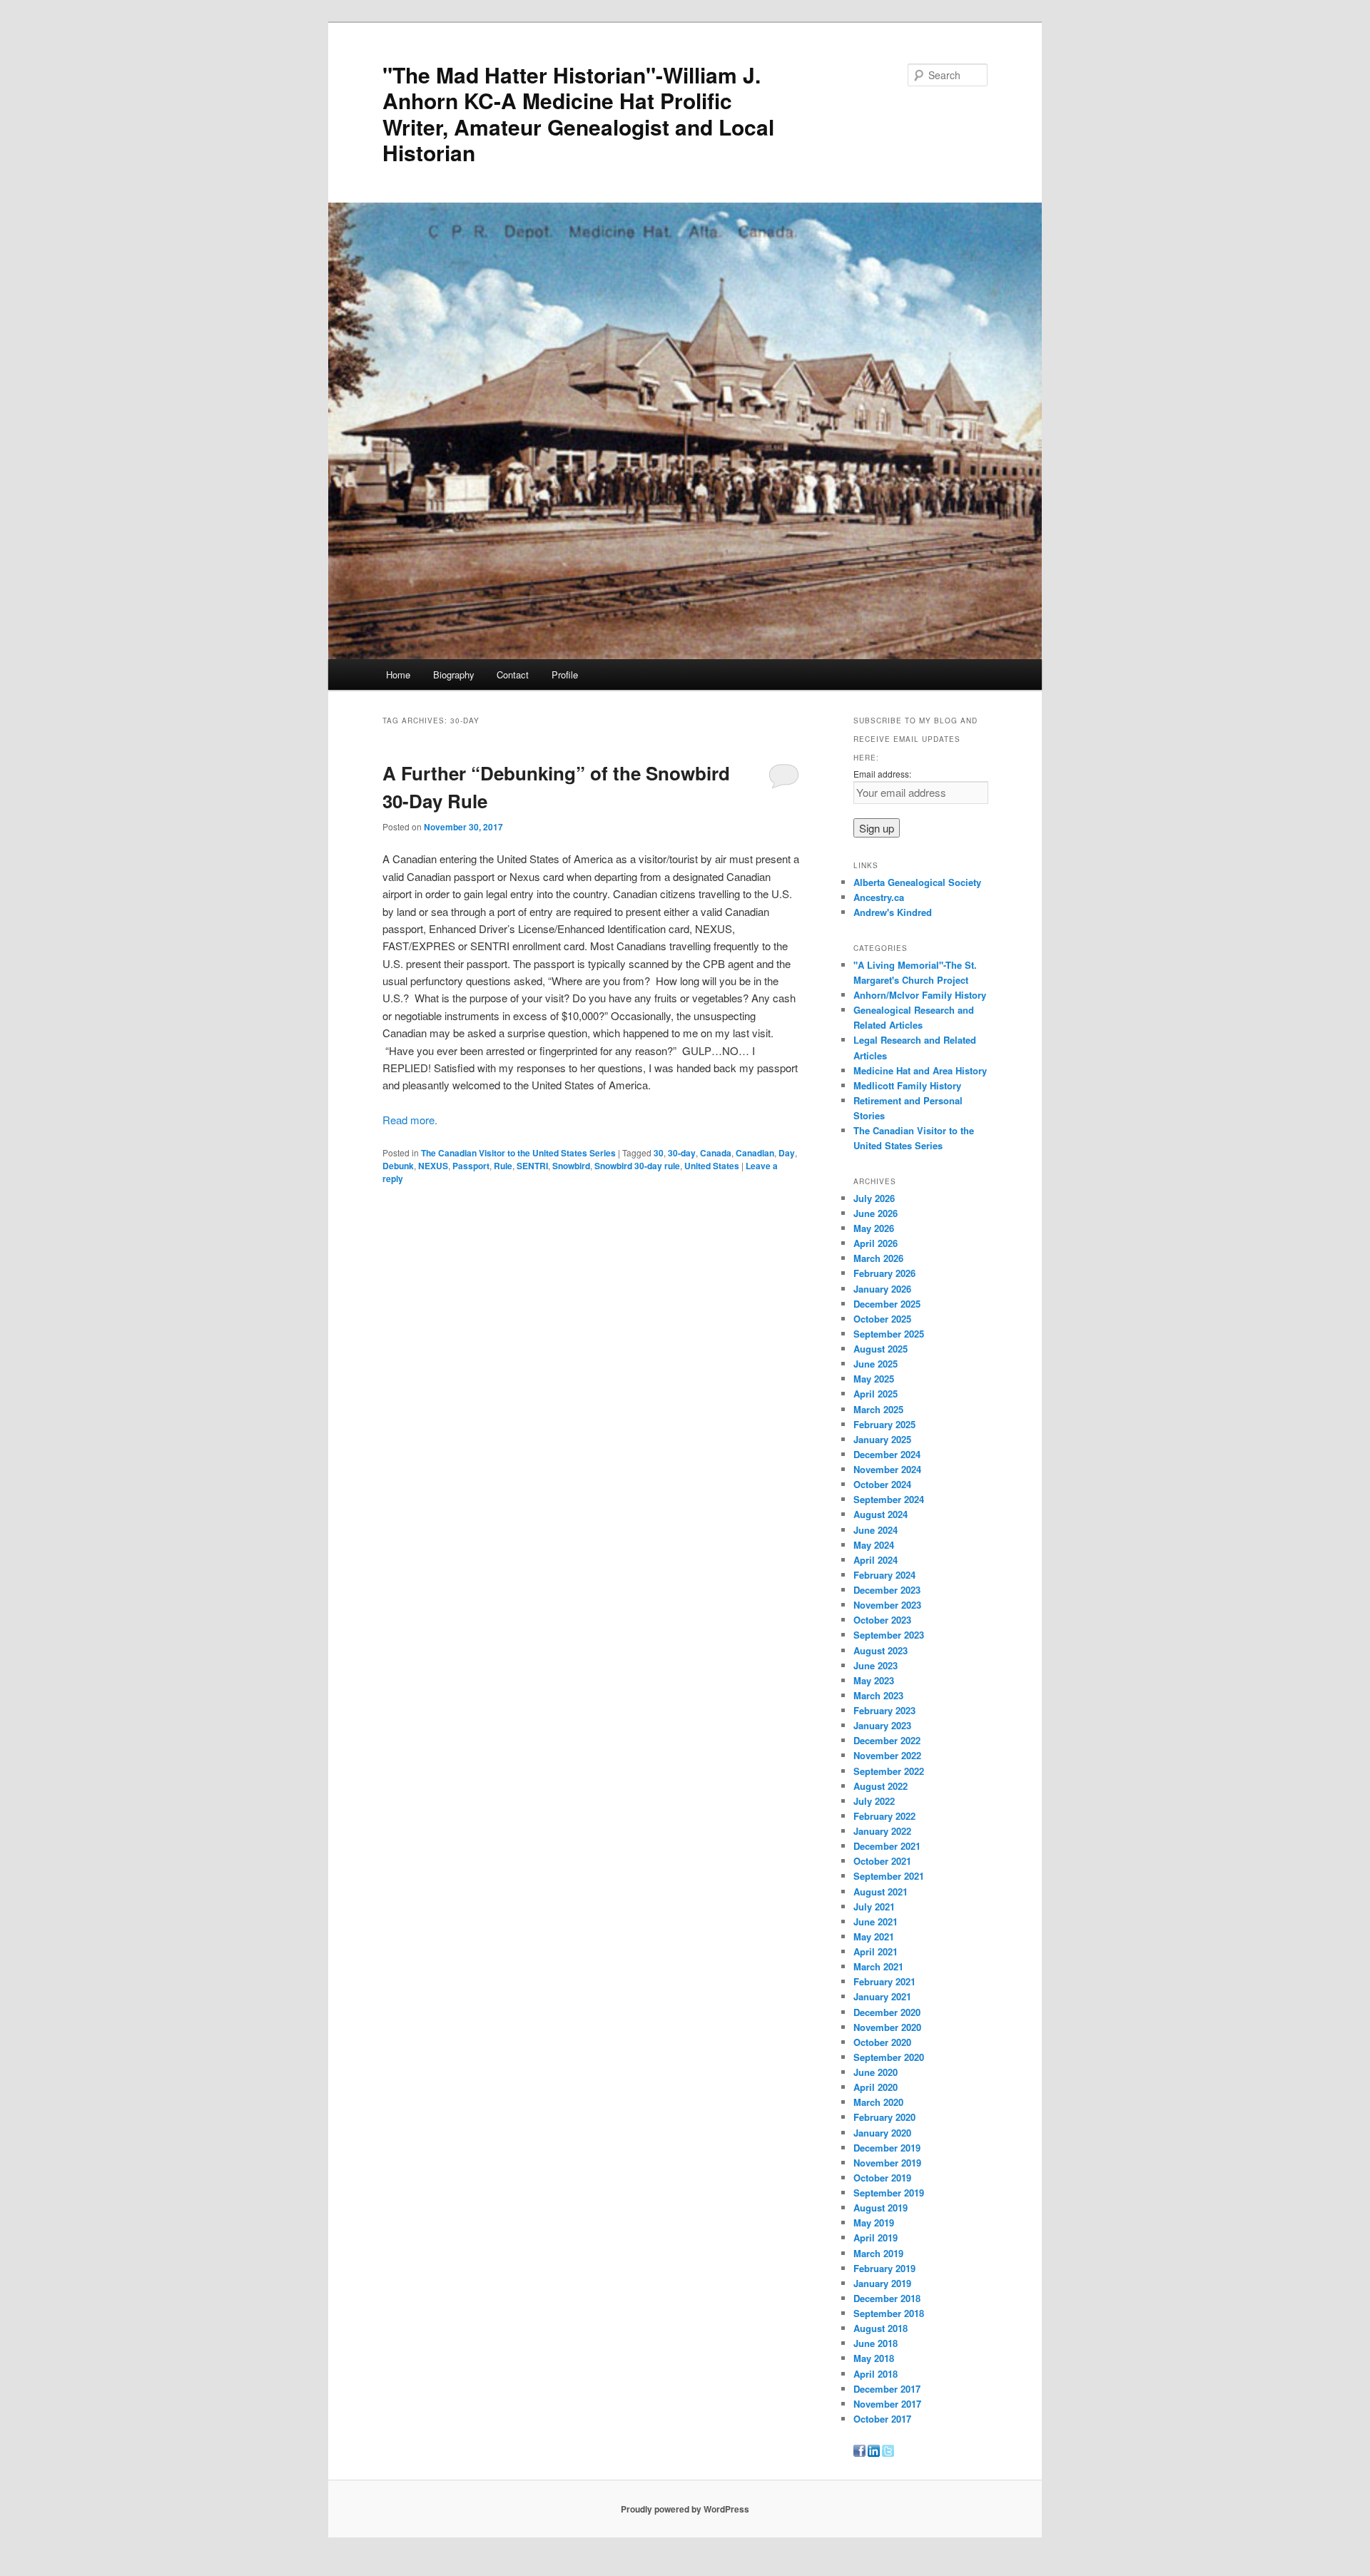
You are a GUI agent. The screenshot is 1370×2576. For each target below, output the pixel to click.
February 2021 (884, 1981)
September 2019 (889, 2193)
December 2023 (887, 1590)
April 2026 (876, 1243)
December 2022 (887, 1740)
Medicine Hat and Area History (920, 1070)
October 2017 (882, 2419)
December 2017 (887, 2389)
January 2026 (882, 1289)
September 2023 (889, 1635)
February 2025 (884, 1424)
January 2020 (882, 2133)
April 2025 (876, 1394)
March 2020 (878, 2102)
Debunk (398, 1166)
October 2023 (882, 1620)
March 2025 (878, 1409)
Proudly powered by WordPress (685, 2509)
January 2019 (882, 2283)
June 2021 (876, 1921)
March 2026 (878, 1258)
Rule (503, 1166)
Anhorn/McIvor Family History (920, 995)
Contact (513, 674)
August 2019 (881, 2208)
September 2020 (889, 2057)
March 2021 (878, 1966)
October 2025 (882, 1319)
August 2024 (881, 1514)
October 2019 (882, 2178)
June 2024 (876, 1530)
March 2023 (878, 1695)
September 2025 (889, 1334)
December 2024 (887, 1454)
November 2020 (887, 2027)
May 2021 (874, 1936)
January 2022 (882, 1831)
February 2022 (884, 1816)
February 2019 (884, 2268)
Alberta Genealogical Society (917, 882)
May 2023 (874, 1680)
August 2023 (881, 1650)
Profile (565, 674)
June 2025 (876, 1364)
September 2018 (889, 2313)
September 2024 (889, 1499)
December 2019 (887, 2148)
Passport (471, 1166)
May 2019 (874, 2223)
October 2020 (882, 2042)
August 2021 (881, 1892)
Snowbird (571, 1166)
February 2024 (884, 1575)
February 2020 (884, 2117)
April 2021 (876, 1951)
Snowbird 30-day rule (637, 1166)
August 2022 (881, 1786)
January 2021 (882, 1996)
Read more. (410, 1120)
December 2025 (887, 1304)
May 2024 (874, 1545)
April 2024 (876, 1560)
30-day (682, 1153)
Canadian (755, 1153)
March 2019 (878, 2253)
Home (398, 674)
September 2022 (889, 1771)
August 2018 (881, 2328)
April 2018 (876, 2374)
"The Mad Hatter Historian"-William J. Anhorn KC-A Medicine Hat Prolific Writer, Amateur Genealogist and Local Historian (578, 113)
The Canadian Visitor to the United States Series (518, 1153)
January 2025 (882, 1439)
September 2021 (889, 1876)
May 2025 (874, 1379)
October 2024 (882, 1484)
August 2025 (881, 1349)
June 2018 (876, 2343)
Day (787, 1153)
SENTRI (532, 1166)
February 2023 (884, 1710)
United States (712, 1166)
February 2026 (884, 1273)
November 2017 (887, 2404)
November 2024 (887, 1469)
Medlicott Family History (907, 1085)
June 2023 (876, 1665)
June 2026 (876, 1213)
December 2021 (887, 1846)
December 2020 (887, 2012)
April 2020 (876, 2087)
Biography (454, 674)
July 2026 (874, 1198)
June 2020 (876, 2072)
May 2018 (874, 2358)
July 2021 (874, 1906)
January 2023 (882, 1725)
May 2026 (874, 1228)
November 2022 (887, 1755)
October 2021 (882, 1861)
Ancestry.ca (879, 897)
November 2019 (887, 2163)
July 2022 (874, 1801)
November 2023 (887, 1605)
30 (659, 1153)
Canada (716, 1153)
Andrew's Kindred (893, 912)
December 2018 (887, 2298)
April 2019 (876, 2238)
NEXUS (433, 1166)
